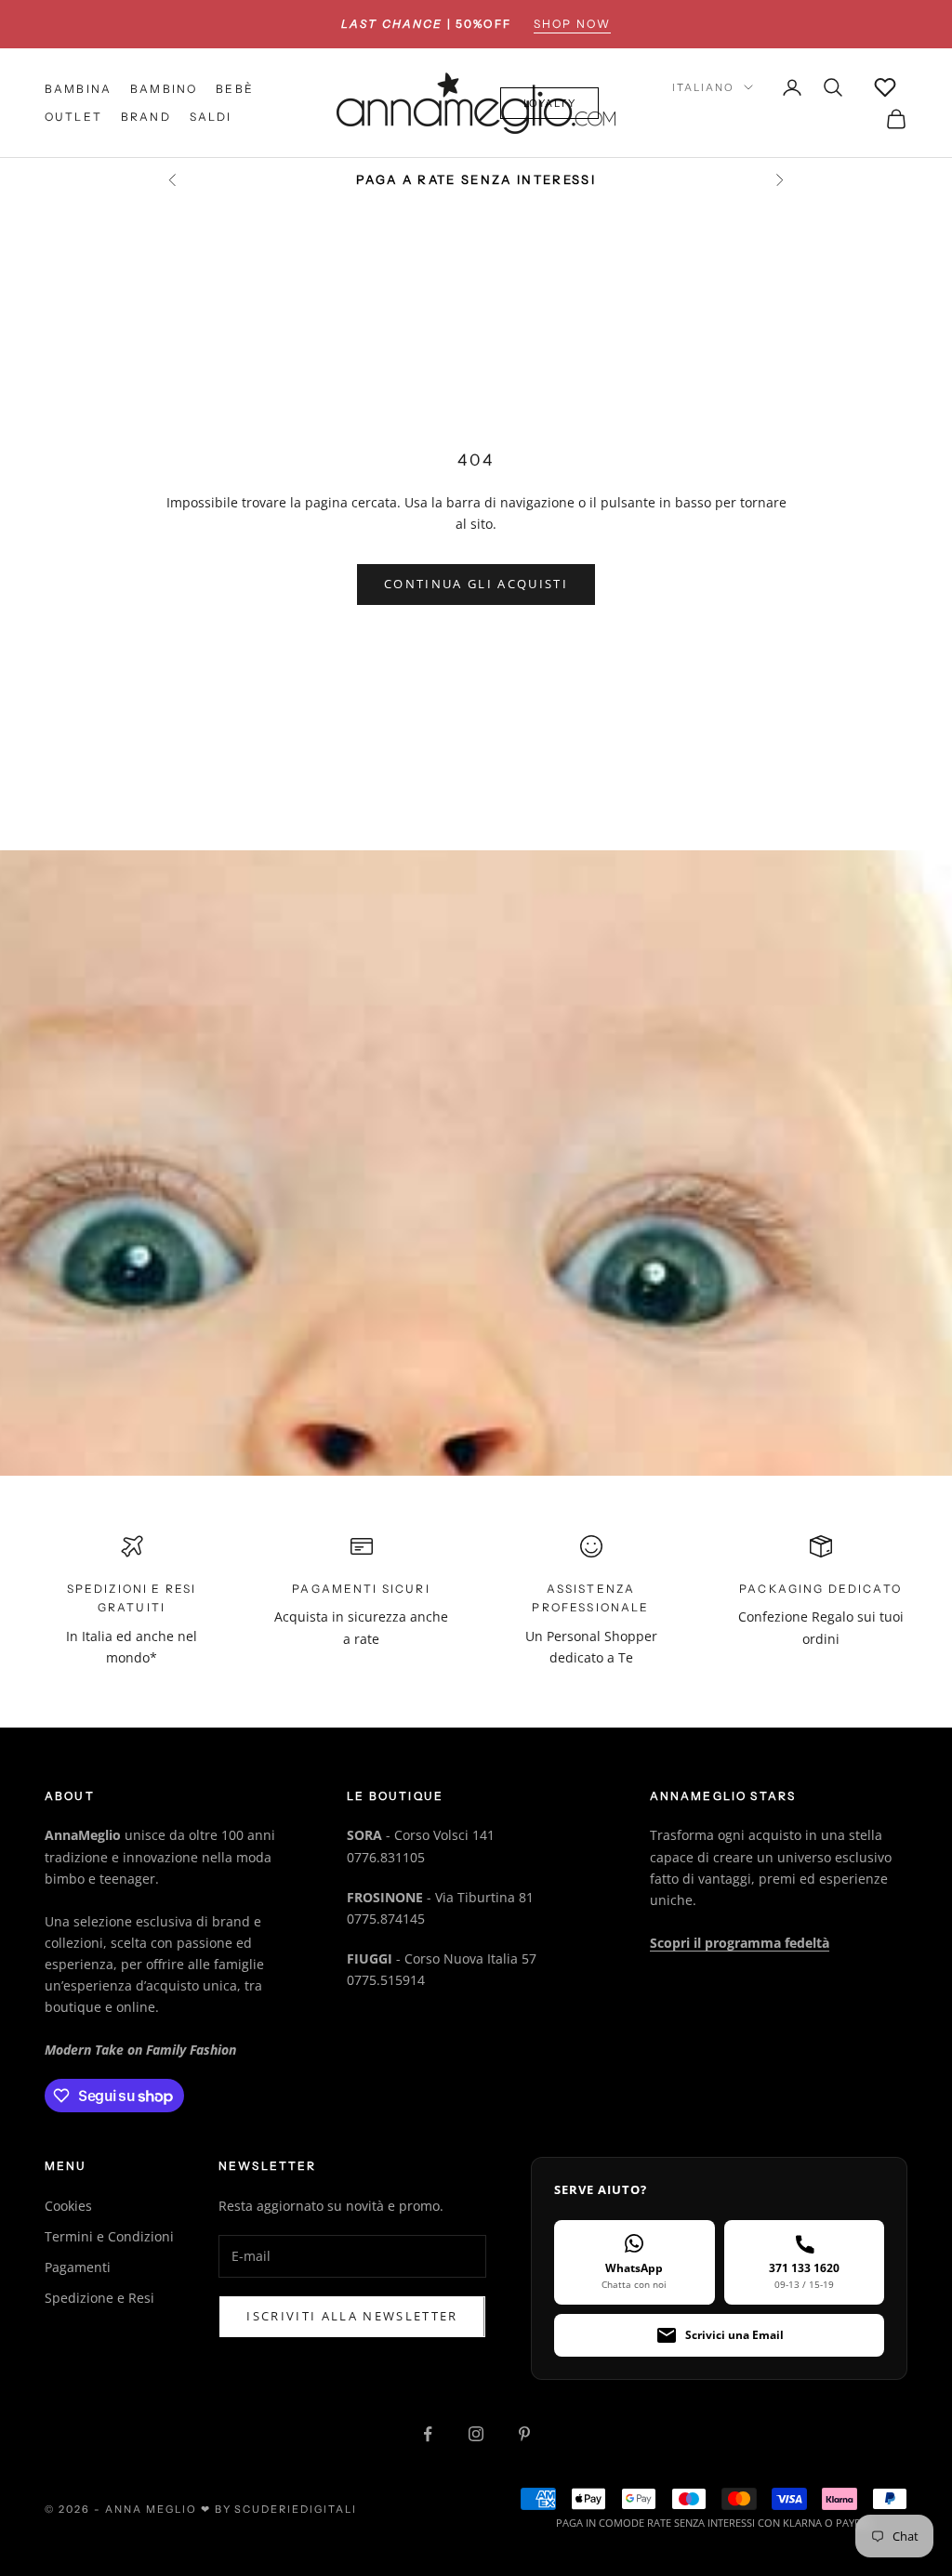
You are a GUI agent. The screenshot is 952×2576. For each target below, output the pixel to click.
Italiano (703, 87)
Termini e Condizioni (109, 2236)
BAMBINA (78, 89)
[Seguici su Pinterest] (524, 2434)
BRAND (146, 117)
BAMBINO (164, 89)
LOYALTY (550, 103)
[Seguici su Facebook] (428, 2434)
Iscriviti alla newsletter (352, 2316)
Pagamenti (78, 2267)
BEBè (235, 89)
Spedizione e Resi (99, 2298)
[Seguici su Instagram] (476, 2434)
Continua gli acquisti (476, 584)
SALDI (211, 117)
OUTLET (73, 117)
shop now (572, 24)
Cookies (68, 2206)
